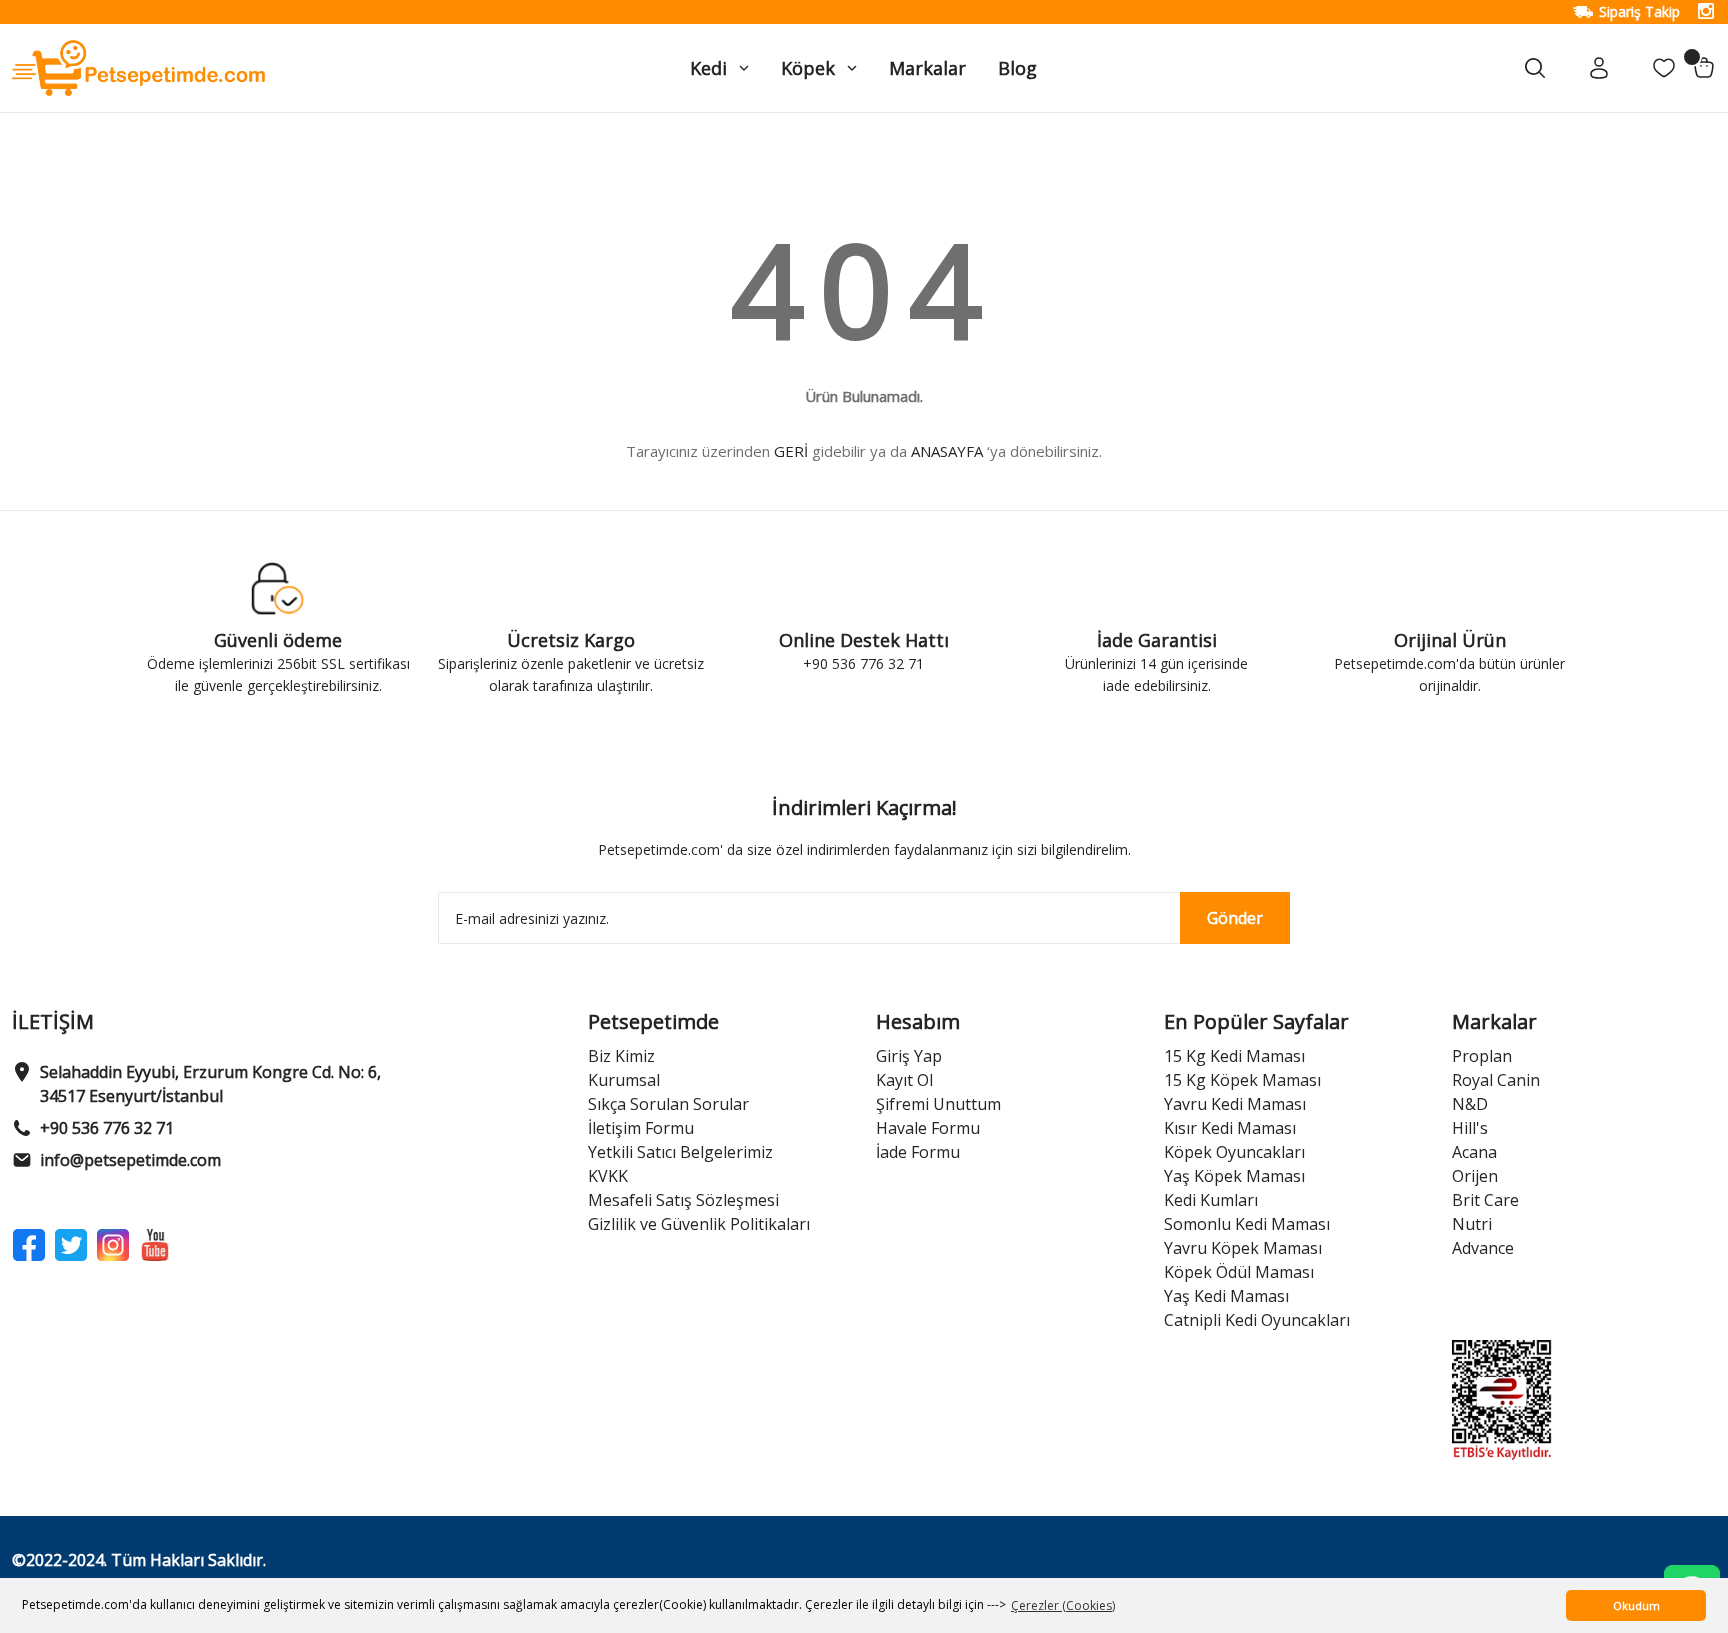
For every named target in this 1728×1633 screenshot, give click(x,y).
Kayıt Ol (904, 1080)
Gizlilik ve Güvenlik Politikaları (699, 1224)
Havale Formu (928, 1128)
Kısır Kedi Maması (1230, 1128)
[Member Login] (1599, 68)
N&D (1470, 1104)
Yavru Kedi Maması (1235, 1104)
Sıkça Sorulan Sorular (668, 1104)
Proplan (1482, 1056)
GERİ (791, 451)
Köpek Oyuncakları (1234, 1152)
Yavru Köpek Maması (1243, 1248)
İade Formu (918, 1152)
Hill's (1470, 1128)
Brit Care (1485, 1200)
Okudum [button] (1636, 1605)
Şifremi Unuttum (938, 1104)
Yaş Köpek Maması (1234, 1176)
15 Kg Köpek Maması (1242, 1080)
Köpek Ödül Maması (1239, 1272)
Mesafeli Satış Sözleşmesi (683, 1200)
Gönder (1235, 918)
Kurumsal (624, 1080)
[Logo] (138, 66)
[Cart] (1704, 68)
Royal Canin (1496, 1080)
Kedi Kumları (1211, 1200)
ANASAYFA (947, 451)
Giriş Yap (909, 1056)
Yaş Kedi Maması (1226, 1296)
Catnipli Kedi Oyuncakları (1257, 1320)
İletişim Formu (641, 1128)
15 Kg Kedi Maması (1234, 1056)
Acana (1474, 1152)
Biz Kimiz (621, 1056)
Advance (1483, 1248)
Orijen (1475, 1176)
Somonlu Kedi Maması (1247, 1224)
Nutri (1472, 1224)
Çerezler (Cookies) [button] (1063, 1605)
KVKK (608, 1176)
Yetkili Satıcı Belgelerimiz (680, 1152)
